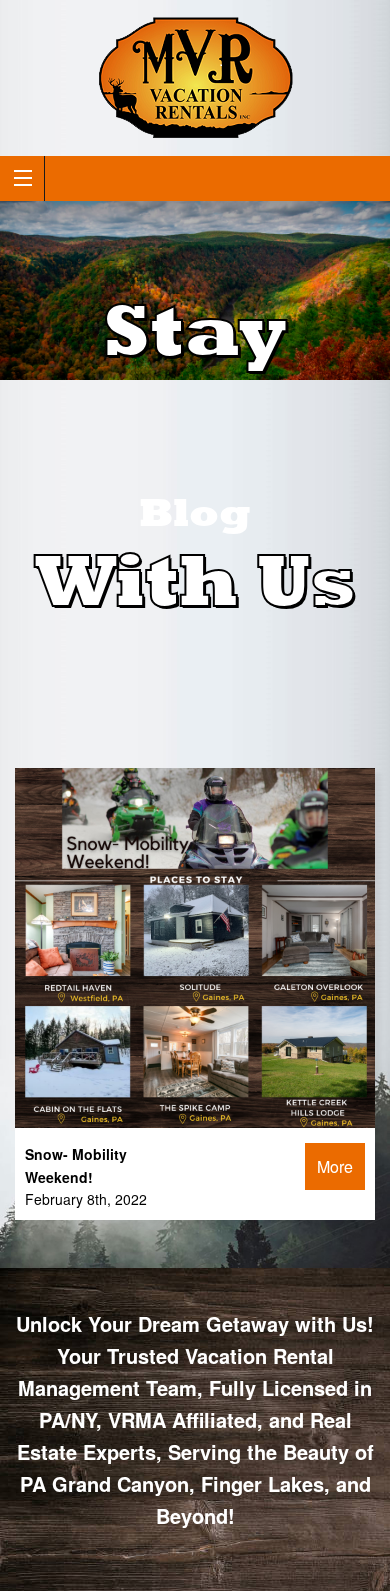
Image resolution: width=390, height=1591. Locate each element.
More (335, 1166)
